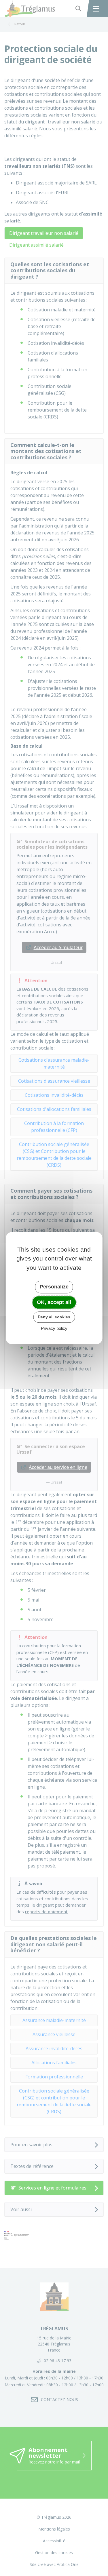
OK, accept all (54, 1302)
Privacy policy (54, 1328)
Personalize (54, 1287)
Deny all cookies (54, 1317)
